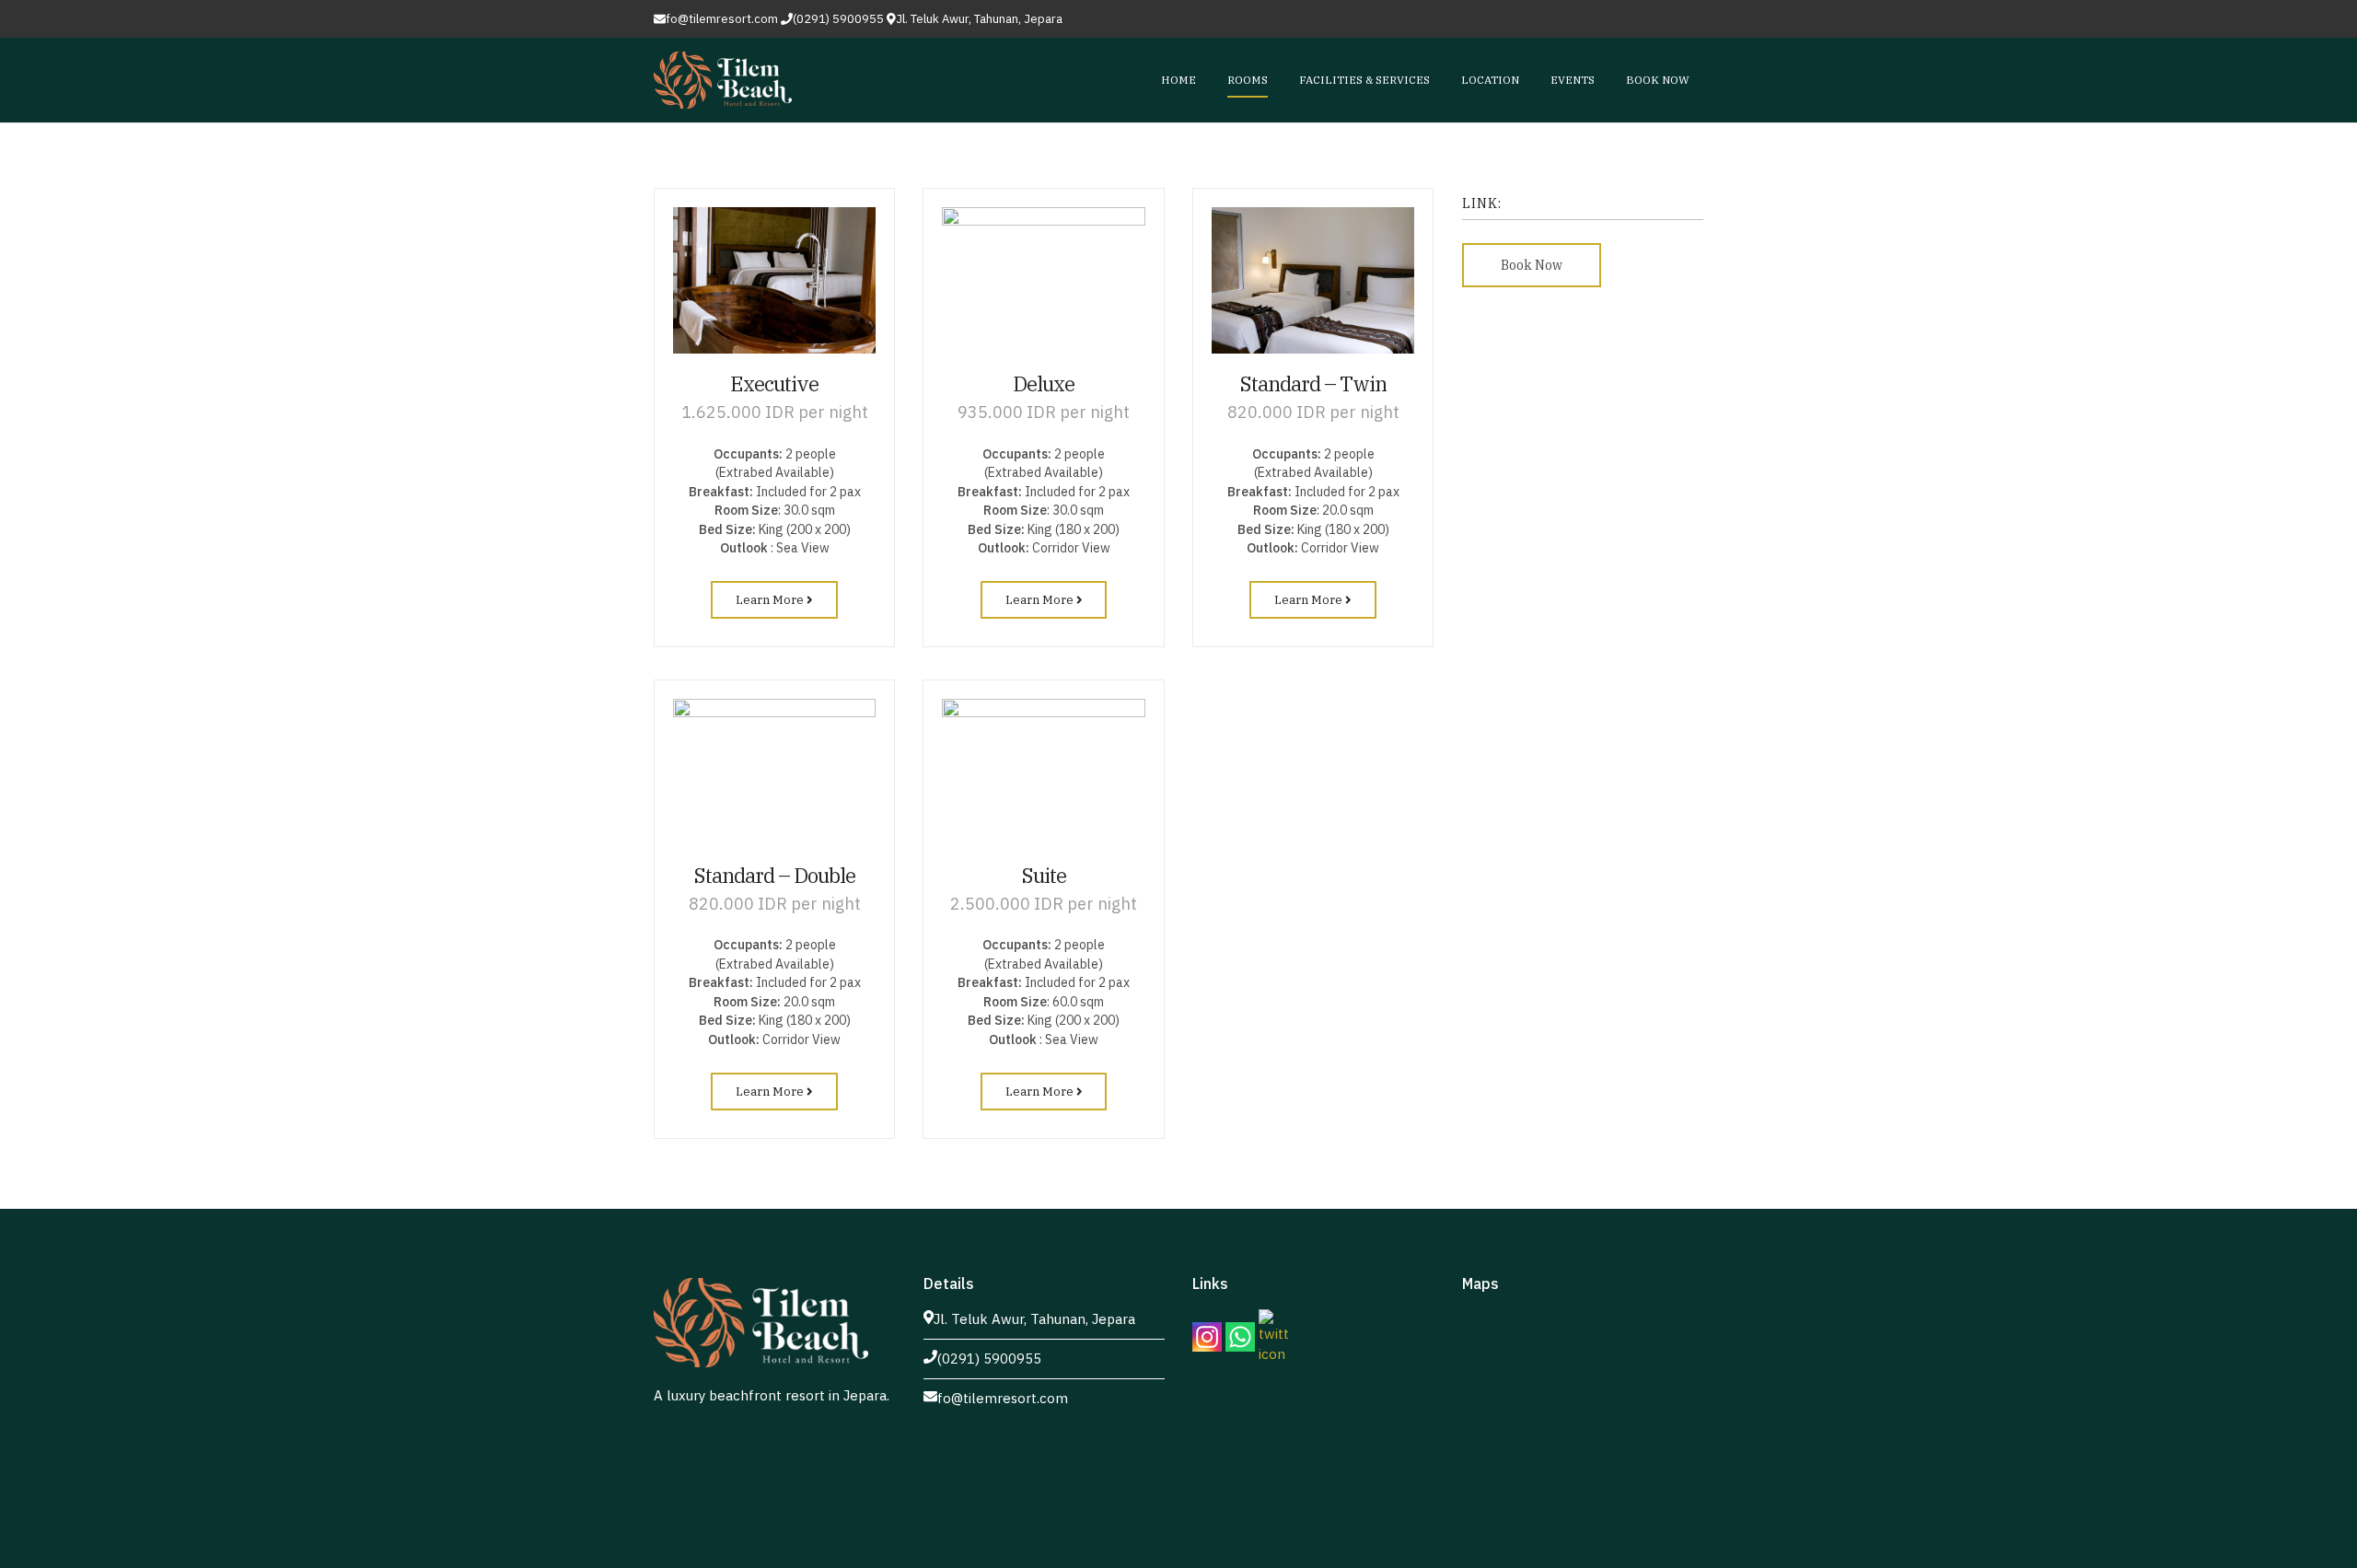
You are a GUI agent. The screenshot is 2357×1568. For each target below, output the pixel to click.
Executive (774, 383)
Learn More (771, 600)
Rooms (1248, 80)
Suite (1044, 875)
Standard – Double (775, 875)
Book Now (1658, 80)
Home (1178, 80)
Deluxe (1044, 383)
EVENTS (1573, 80)
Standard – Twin (1313, 383)
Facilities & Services (1364, 80)
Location (1490, 80)
